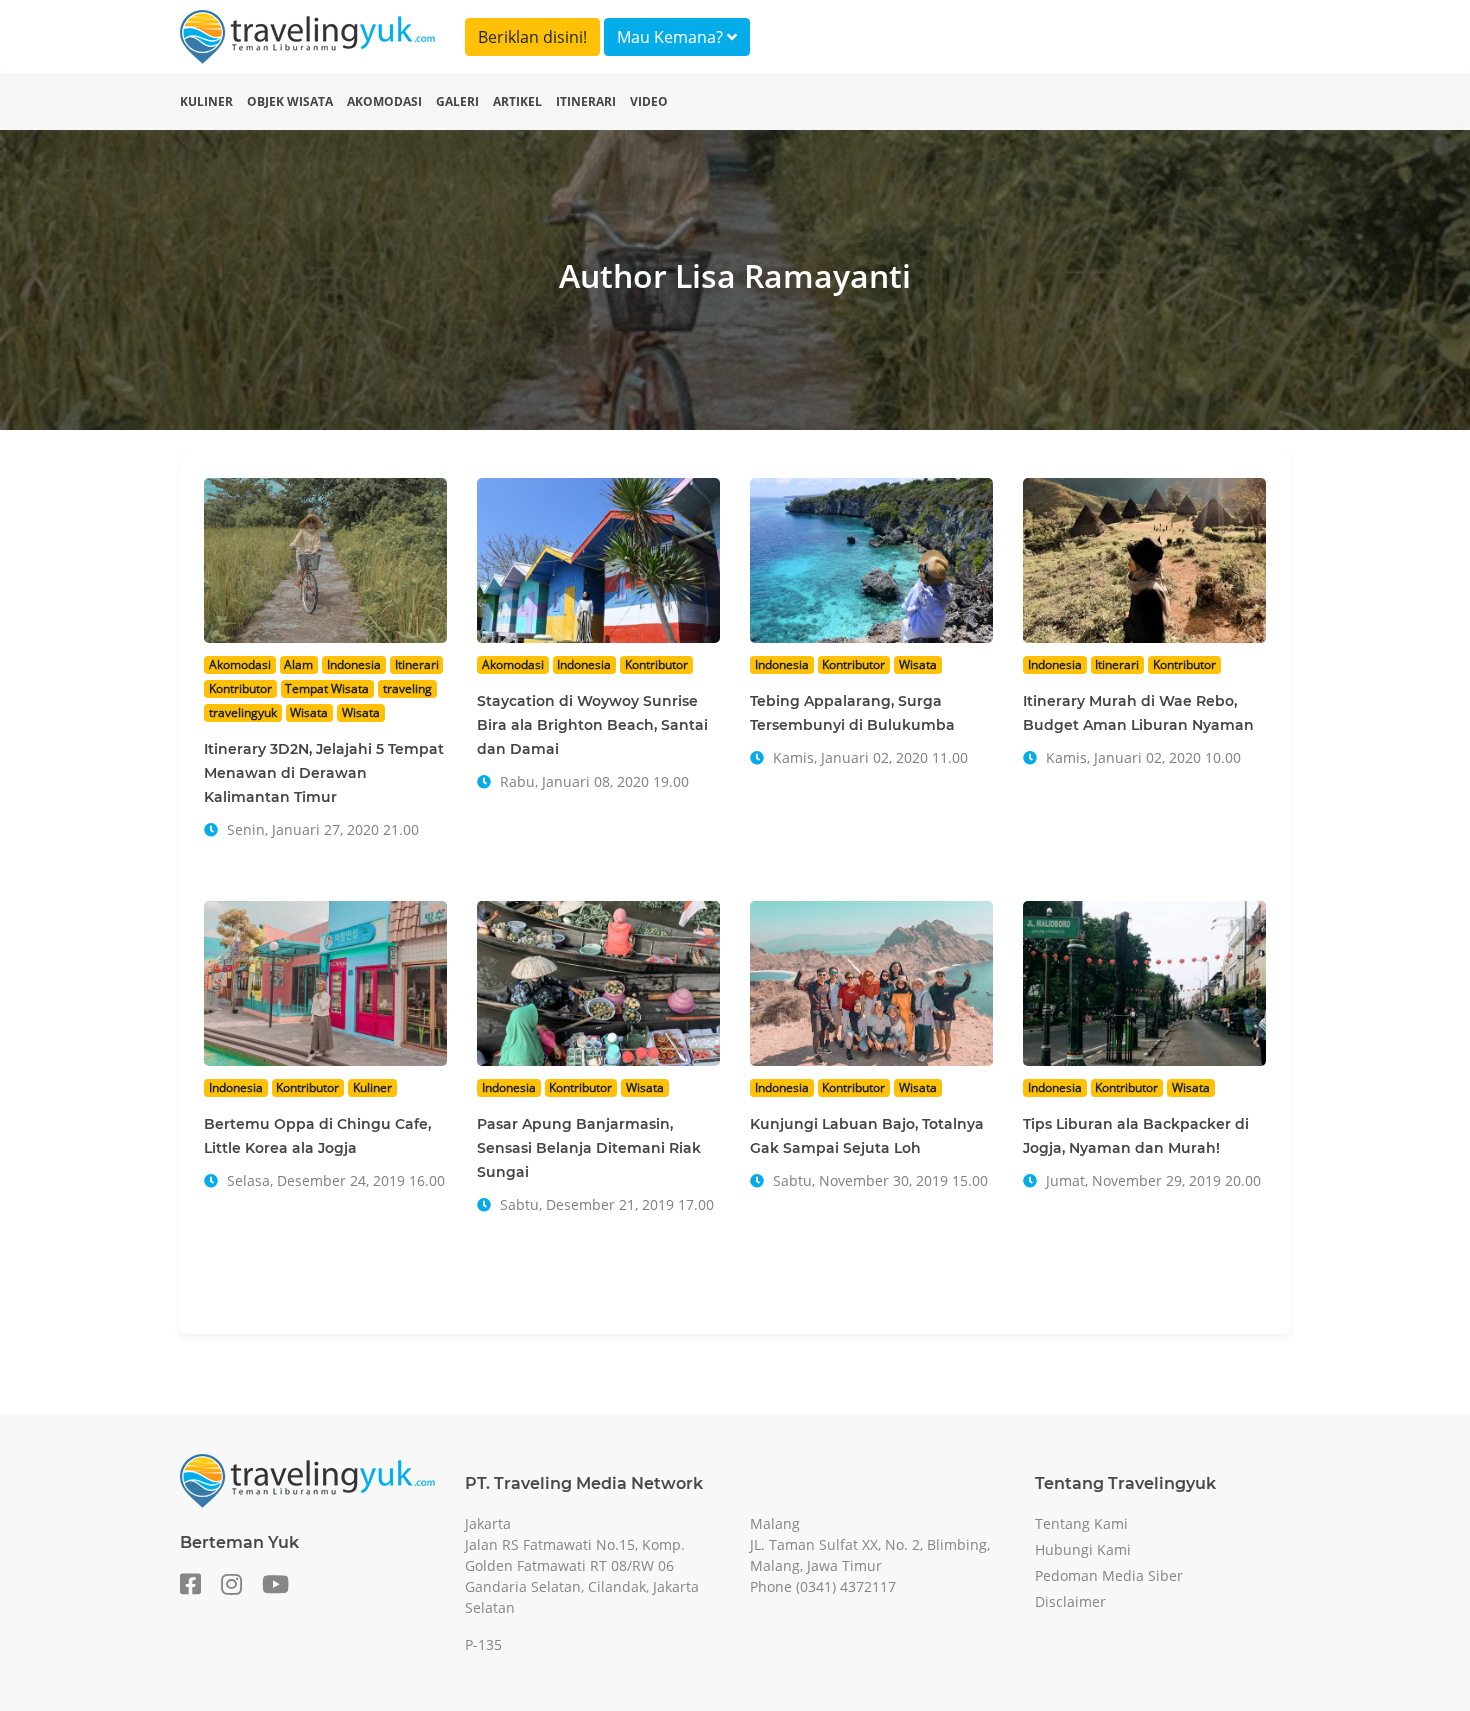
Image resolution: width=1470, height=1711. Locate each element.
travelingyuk (243, 712)
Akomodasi (384, 101)
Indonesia (354, 664)
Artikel (517, 101)
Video (649, 101)
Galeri (457, 101)
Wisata (309, 712)
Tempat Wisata (327, 688)
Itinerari (586, 101)
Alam (298, 664)
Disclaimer (1070, 1601)
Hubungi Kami (1083, 1549)
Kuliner (206, 101)
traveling (407, 688)
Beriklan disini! (532, 37)
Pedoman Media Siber (1109, 1575)
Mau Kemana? (672, 37)
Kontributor (240, 688)
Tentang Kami (1081, 1523)
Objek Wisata (290, 101)
